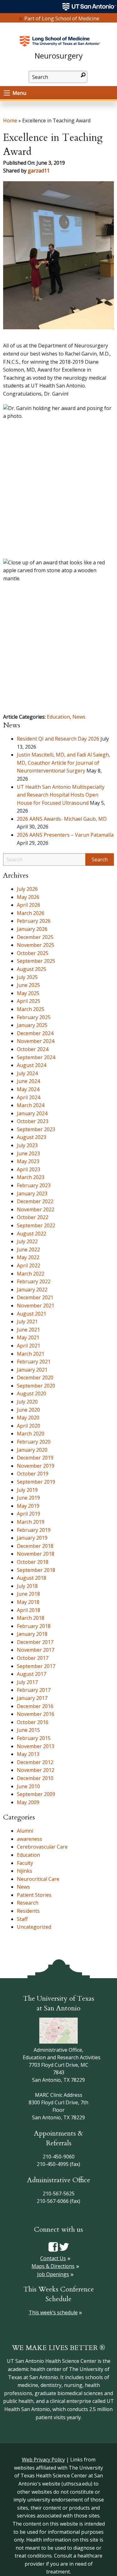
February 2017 (34, 1690)
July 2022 (27, 1241)
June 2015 (28, 1730)
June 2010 (28, 1786)
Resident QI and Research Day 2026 (58, 739)
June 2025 (28, 985)
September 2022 (36, 1225)
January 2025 (32, 1025)
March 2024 (31, 1105)
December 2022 (35, 1201)
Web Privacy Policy (43, 2460)
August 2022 (32, 1234)
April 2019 (29, 1514)
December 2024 (35, 1033)
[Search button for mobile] (83, 75)
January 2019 (32, 1538)
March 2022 (31, 1274)
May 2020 (28, 1418)
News (79, 717)
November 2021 (36, 1306)
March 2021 (31, 1354)
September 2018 (36, 1570)
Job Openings (53, 2274)
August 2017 (32, 1674)
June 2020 (28, 1410)
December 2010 (35, 1778)
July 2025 (27, 977)
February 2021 (34, 1362)
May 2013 (28, 1754)
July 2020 (27, 1402)
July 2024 (27, 1073)
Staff (22, 1919)
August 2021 (32, 1314)
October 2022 (33, 1217)
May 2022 (28, 1257)
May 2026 (28, 897)
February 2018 (34, 1626)
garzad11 (39, 171)
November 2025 (36, 945)
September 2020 (36, 1386)
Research (28, 1903)
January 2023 (32, 1193)
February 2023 (34, 1185)
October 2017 (33, 1658)
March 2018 (31, 1618)
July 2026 (27, 889)
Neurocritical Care (38, 1879)
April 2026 (29, 905)
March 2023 (31, 1177)
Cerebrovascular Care (42, 1847)
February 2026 (34, 921)
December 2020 (35, 1378)
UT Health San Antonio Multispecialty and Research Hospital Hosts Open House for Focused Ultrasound (61, 795)
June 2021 (28, 1330)
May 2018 (28, 1602)
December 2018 (35, 1546)
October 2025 (33, 953)
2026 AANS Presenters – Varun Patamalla (65, 835)
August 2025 (32, 969)
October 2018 (33, 1562)
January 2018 (32, 1634)
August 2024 (32, 1065)
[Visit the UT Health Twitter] (64, 2246)
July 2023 (27, 1145)
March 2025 (31, 1009)
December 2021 (35, 1297)
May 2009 (28, 1802)
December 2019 (35, 1458)
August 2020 (32, 1393)
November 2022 (36, 1209)
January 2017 (32, 1698)
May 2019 (28, 1506)
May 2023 (28, 1161)
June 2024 (28, 1081)
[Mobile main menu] (7, 93)
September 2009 (36, 1794)
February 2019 (34, 1530)
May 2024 (28, 1089)
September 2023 (36, 1129)
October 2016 (33, 1722)
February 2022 (34, 1281)
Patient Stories (34, 1895)
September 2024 (36, 1057)
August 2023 (32, 1137)
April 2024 (29, 1097)
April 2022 (29, 1265)
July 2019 (27, 1490)
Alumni (25, 1831)
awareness (29, 1839)
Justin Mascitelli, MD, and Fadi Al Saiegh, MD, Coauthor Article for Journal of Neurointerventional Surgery (63, 763)
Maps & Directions (53, 2266)
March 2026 (31, 913)
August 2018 (32, 1578)
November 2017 (36, 1650)
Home (10, 121)
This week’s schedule (53, 2312)
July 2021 (27, 1321)
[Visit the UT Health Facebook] (53, 2246)
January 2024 (32, 1113)
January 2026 (32, 929)
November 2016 (36, 1714)
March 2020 (31, 1434)
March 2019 (31, 1522)
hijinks (24, 1871)
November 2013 (36, 1746)
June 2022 (28, 1250)
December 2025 (35, 937)
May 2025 (28, 993)
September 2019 (36, 1482)
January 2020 (32, 1450)
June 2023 (28, 1153)
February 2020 (34, 1442)
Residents (28, 1911)
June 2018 (28, 1594)
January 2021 (32, 1370)
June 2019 (28, 1498)
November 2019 (36, 1466)
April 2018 (29, 1610)
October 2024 (33, 1049)
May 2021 (28, 1337)
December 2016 (35, 1706)
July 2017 (27, 1682)
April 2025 (29, 1001)
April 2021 (29, 1346)
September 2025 (36, 961)
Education (58, 717)
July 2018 (27, 1586)
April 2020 (29, 1426)
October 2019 (33, 1474)
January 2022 (32, 1290)
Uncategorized (34, 1927)
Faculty (25, 1863)
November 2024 (36, 1041)
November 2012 (36, 1770)
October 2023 (33, 1121)
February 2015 (34, 1738)
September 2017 (36, 1666)
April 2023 (29, 1169)
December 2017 (35, 1642)
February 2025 (34, 1017)
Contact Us (53, 2258)
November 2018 (36, 1554)
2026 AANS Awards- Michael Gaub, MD (62, 819)
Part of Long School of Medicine (62, 18)
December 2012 (35, 1762)
